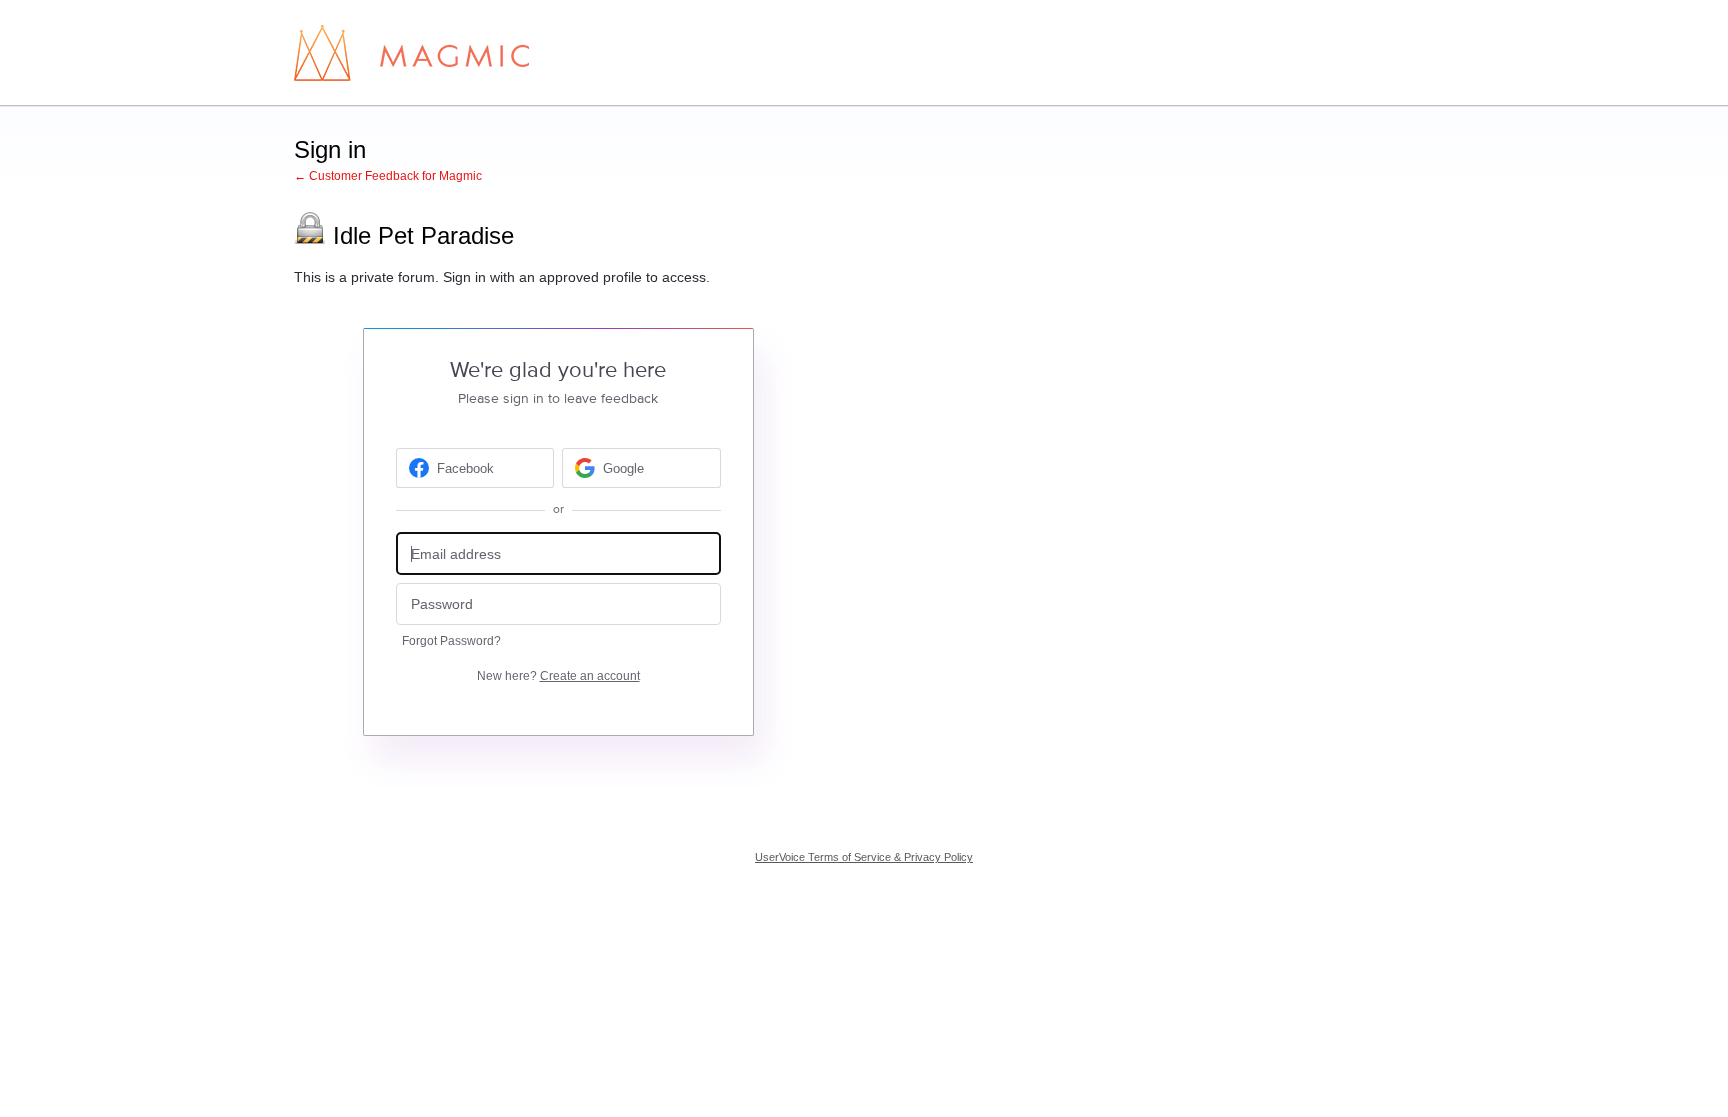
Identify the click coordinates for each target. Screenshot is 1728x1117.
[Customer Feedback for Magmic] (411, 53)
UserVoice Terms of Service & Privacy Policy (864, 857)
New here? (558, 676)
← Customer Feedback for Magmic (388, 176)
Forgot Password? (451, 641)
